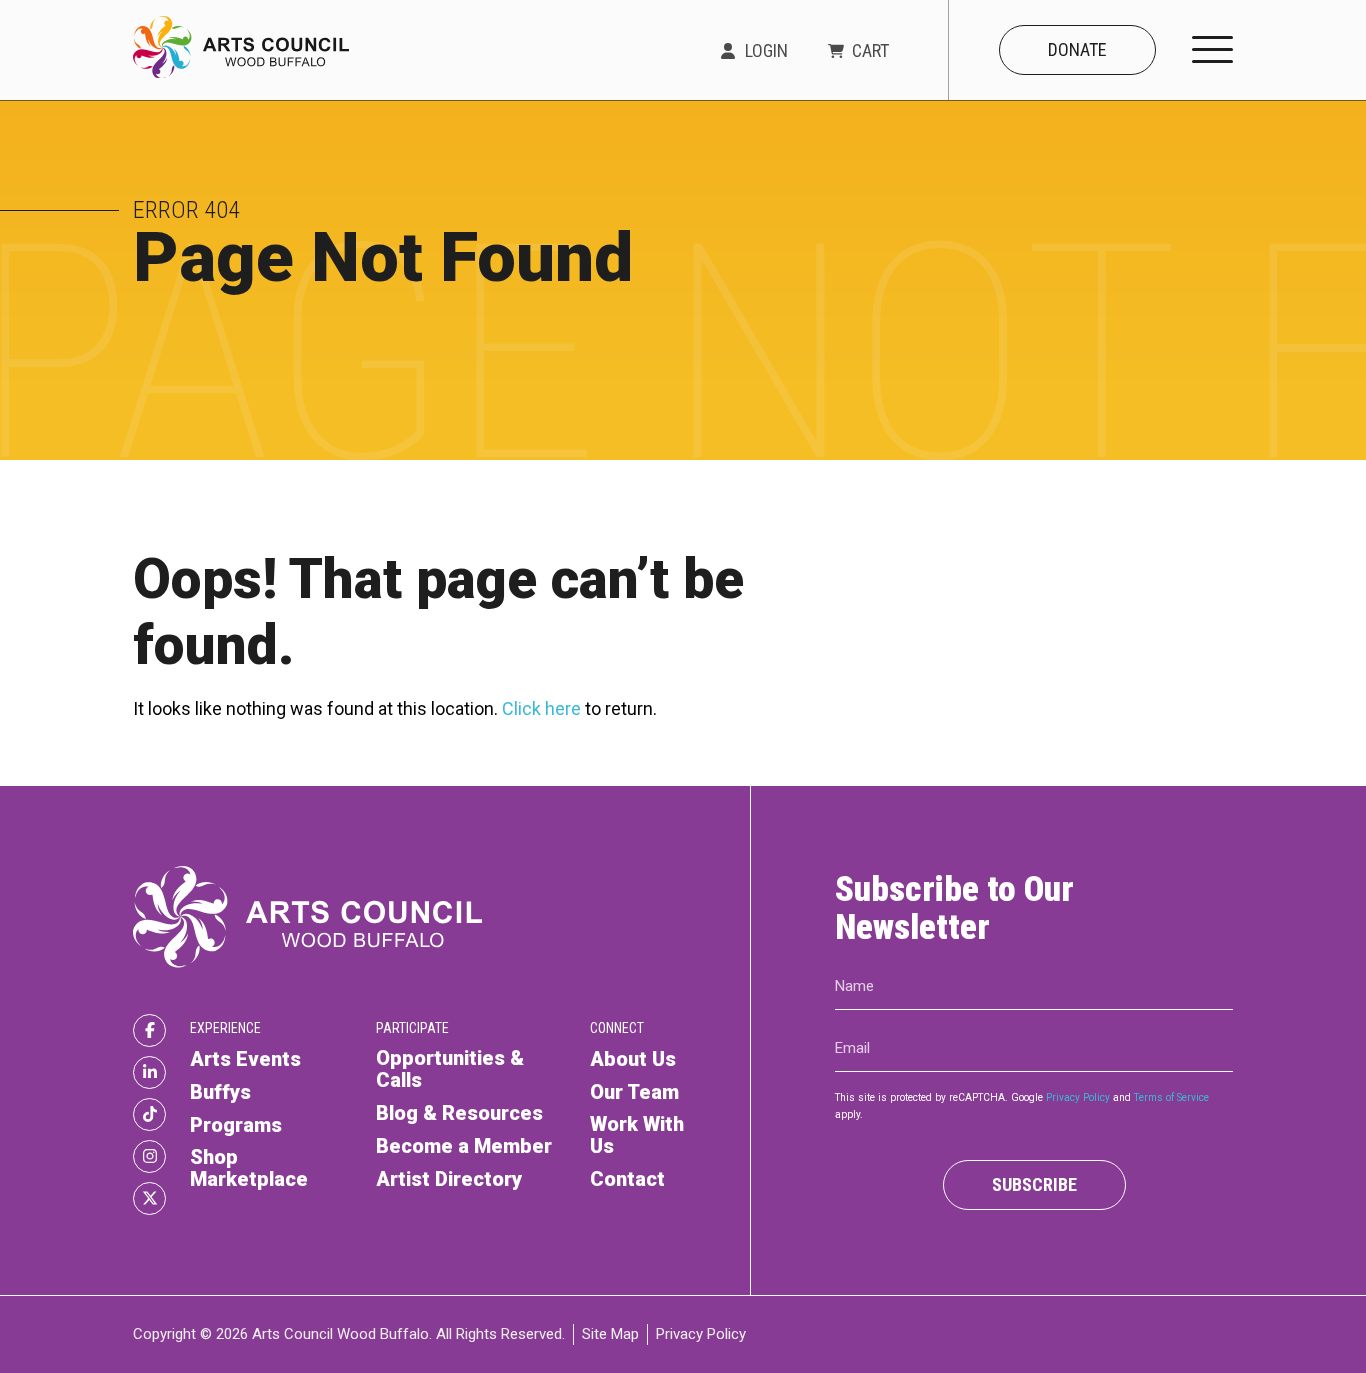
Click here (541, 708)
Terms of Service (1171, 1097)
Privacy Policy (1078, 1097)
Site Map (610, 1334)
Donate (1077, 49)
